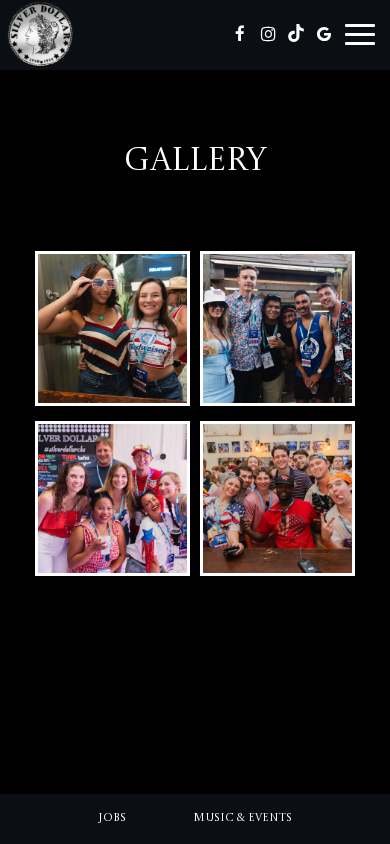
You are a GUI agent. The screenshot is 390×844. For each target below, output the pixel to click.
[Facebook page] (240, 34)
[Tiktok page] (296, 34)
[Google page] (324, 34)
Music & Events (242, 818)
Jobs (112, 818)
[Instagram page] (268, 34)
